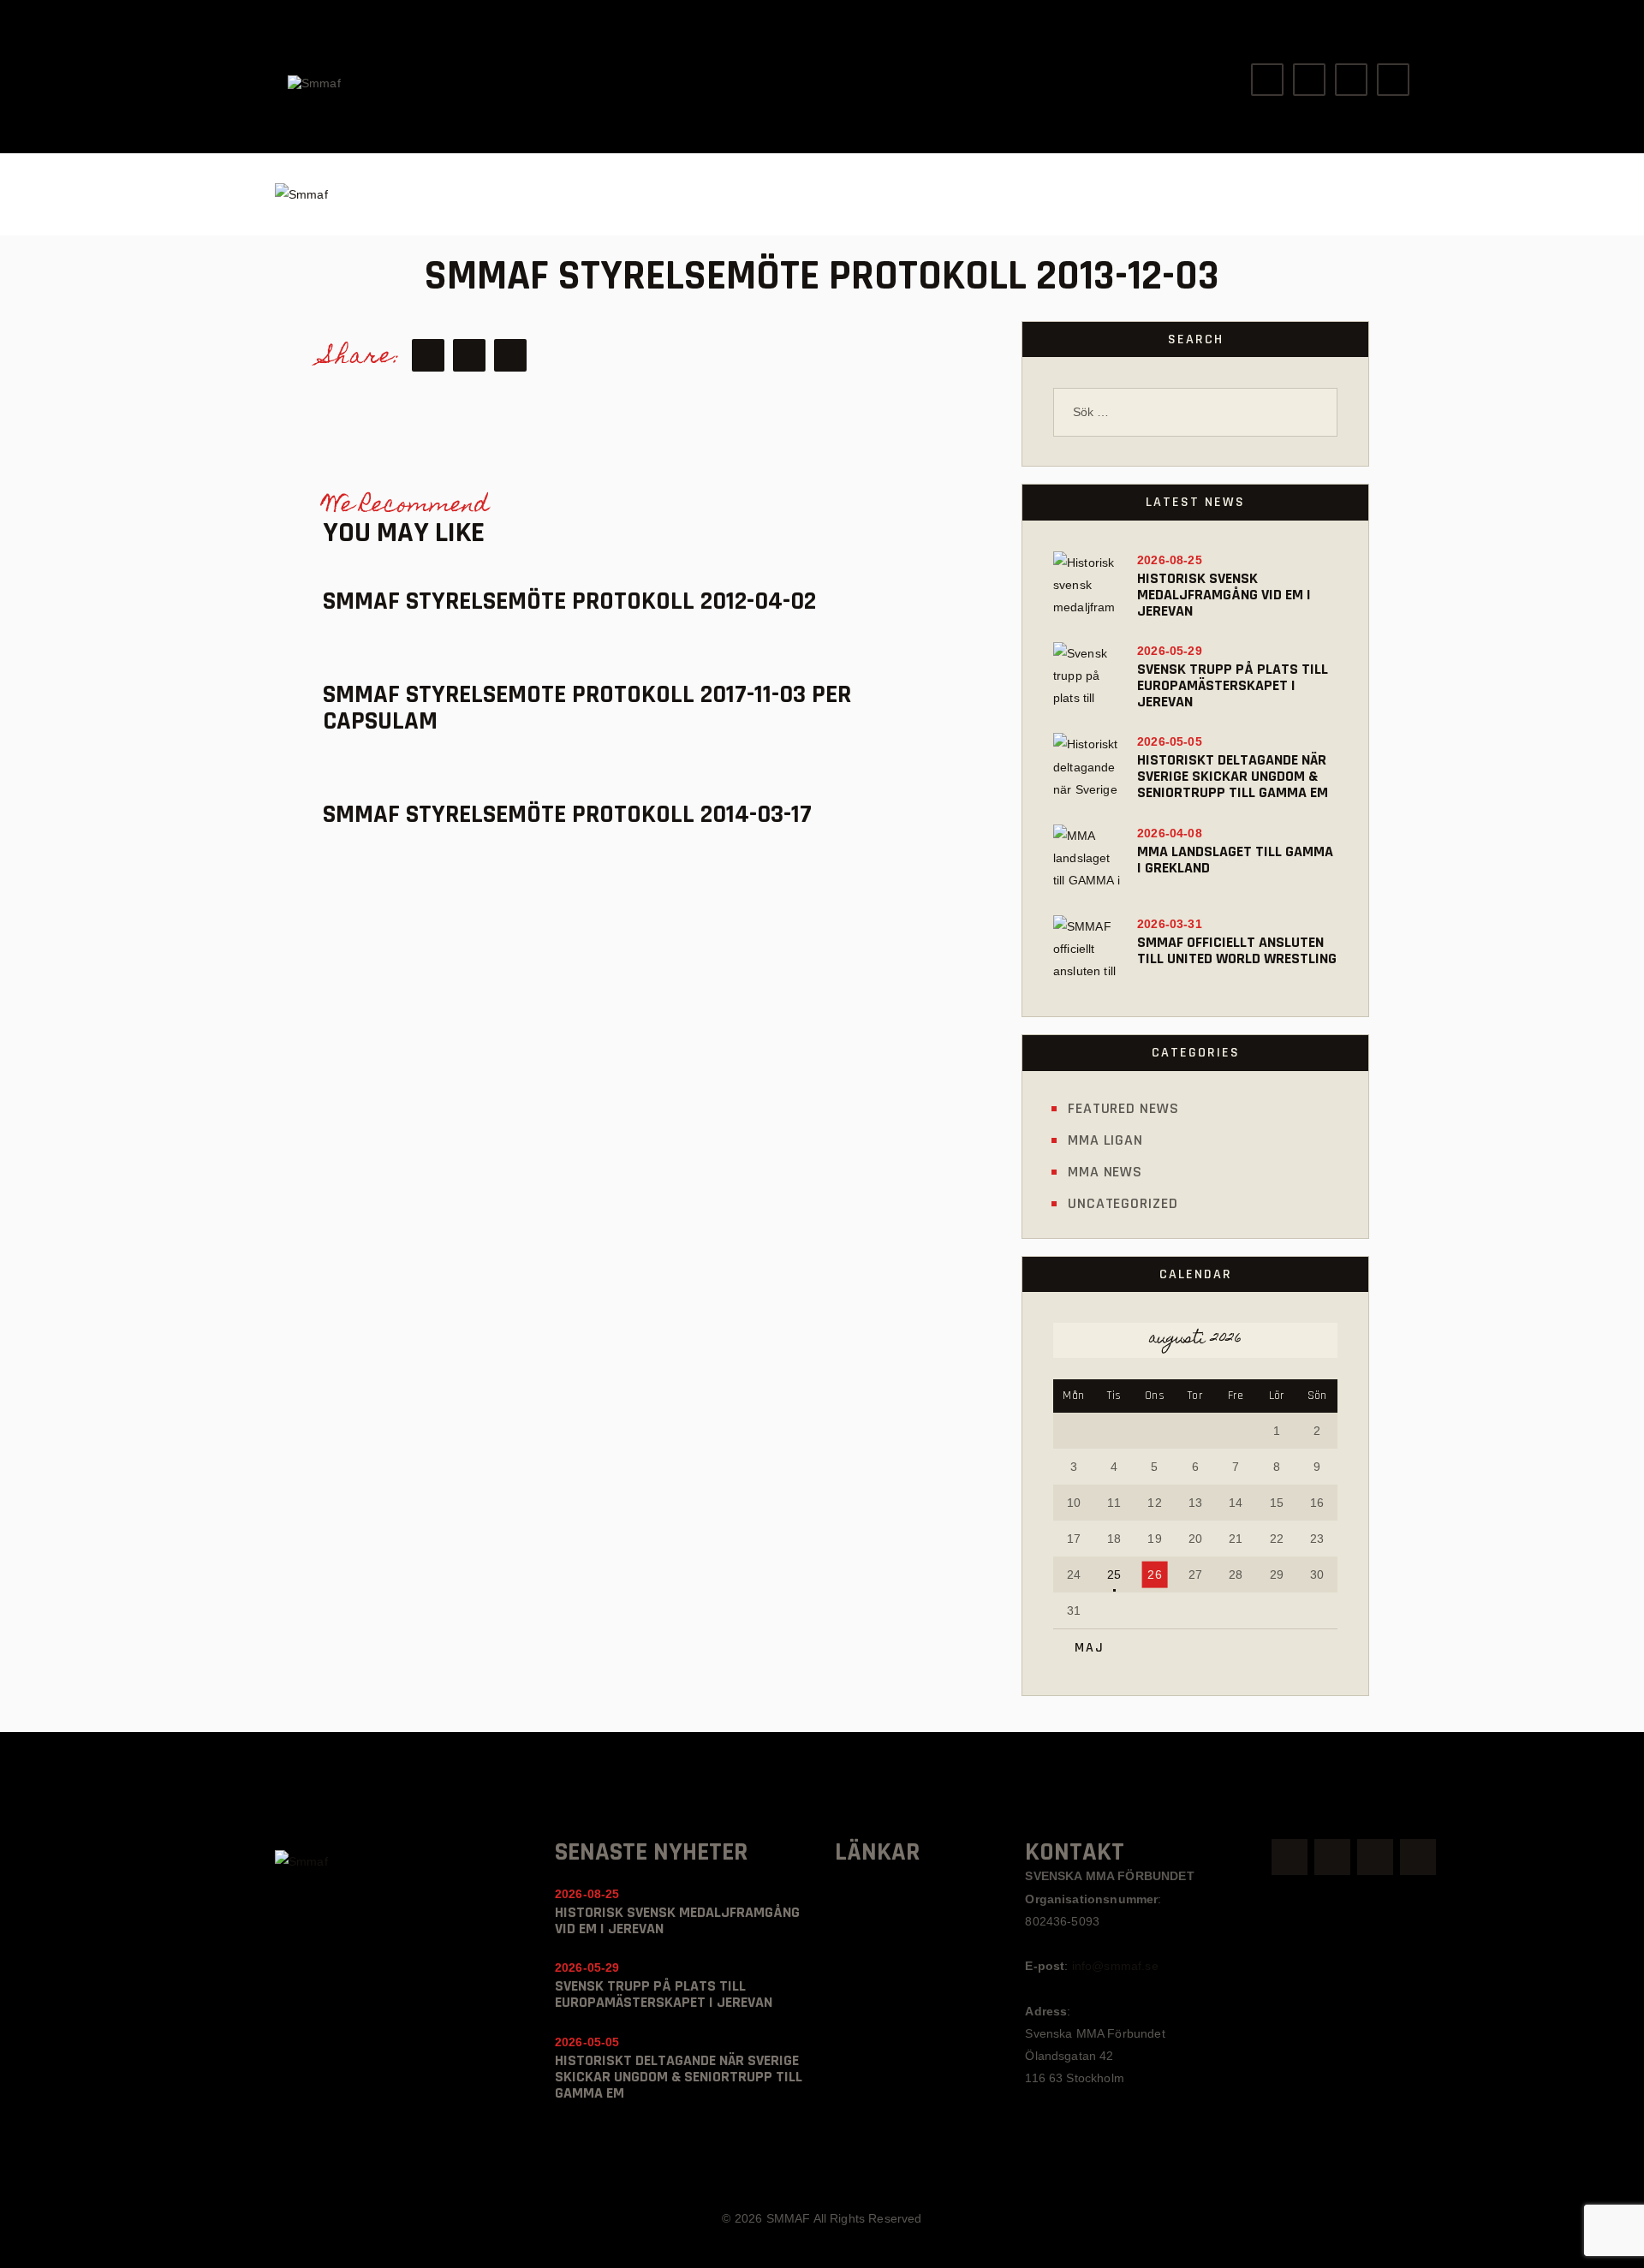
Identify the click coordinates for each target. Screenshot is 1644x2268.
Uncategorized (1123, 1203)
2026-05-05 (1170, 741)
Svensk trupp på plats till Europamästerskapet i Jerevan (1233, 685)
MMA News (1105, 1172)
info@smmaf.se (1115, 1966)
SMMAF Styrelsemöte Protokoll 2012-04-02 (569, 601)
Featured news (1123, 1108)
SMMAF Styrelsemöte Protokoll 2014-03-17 (567, 815)
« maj (1083, 1648)
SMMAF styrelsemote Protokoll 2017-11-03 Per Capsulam (587, 708)
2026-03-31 (1170, 924)
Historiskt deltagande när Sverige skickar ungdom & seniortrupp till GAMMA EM (1233, 776)
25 (1114, 1575)
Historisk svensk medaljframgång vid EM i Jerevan (1224, 595)
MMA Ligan (1105, 1140)
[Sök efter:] (1195, 412)
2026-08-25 (1170, 560)
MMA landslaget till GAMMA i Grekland (1235, 860)
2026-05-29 (1170, 651)
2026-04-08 (1170, 833)
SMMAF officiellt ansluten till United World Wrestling (1237, 950)
